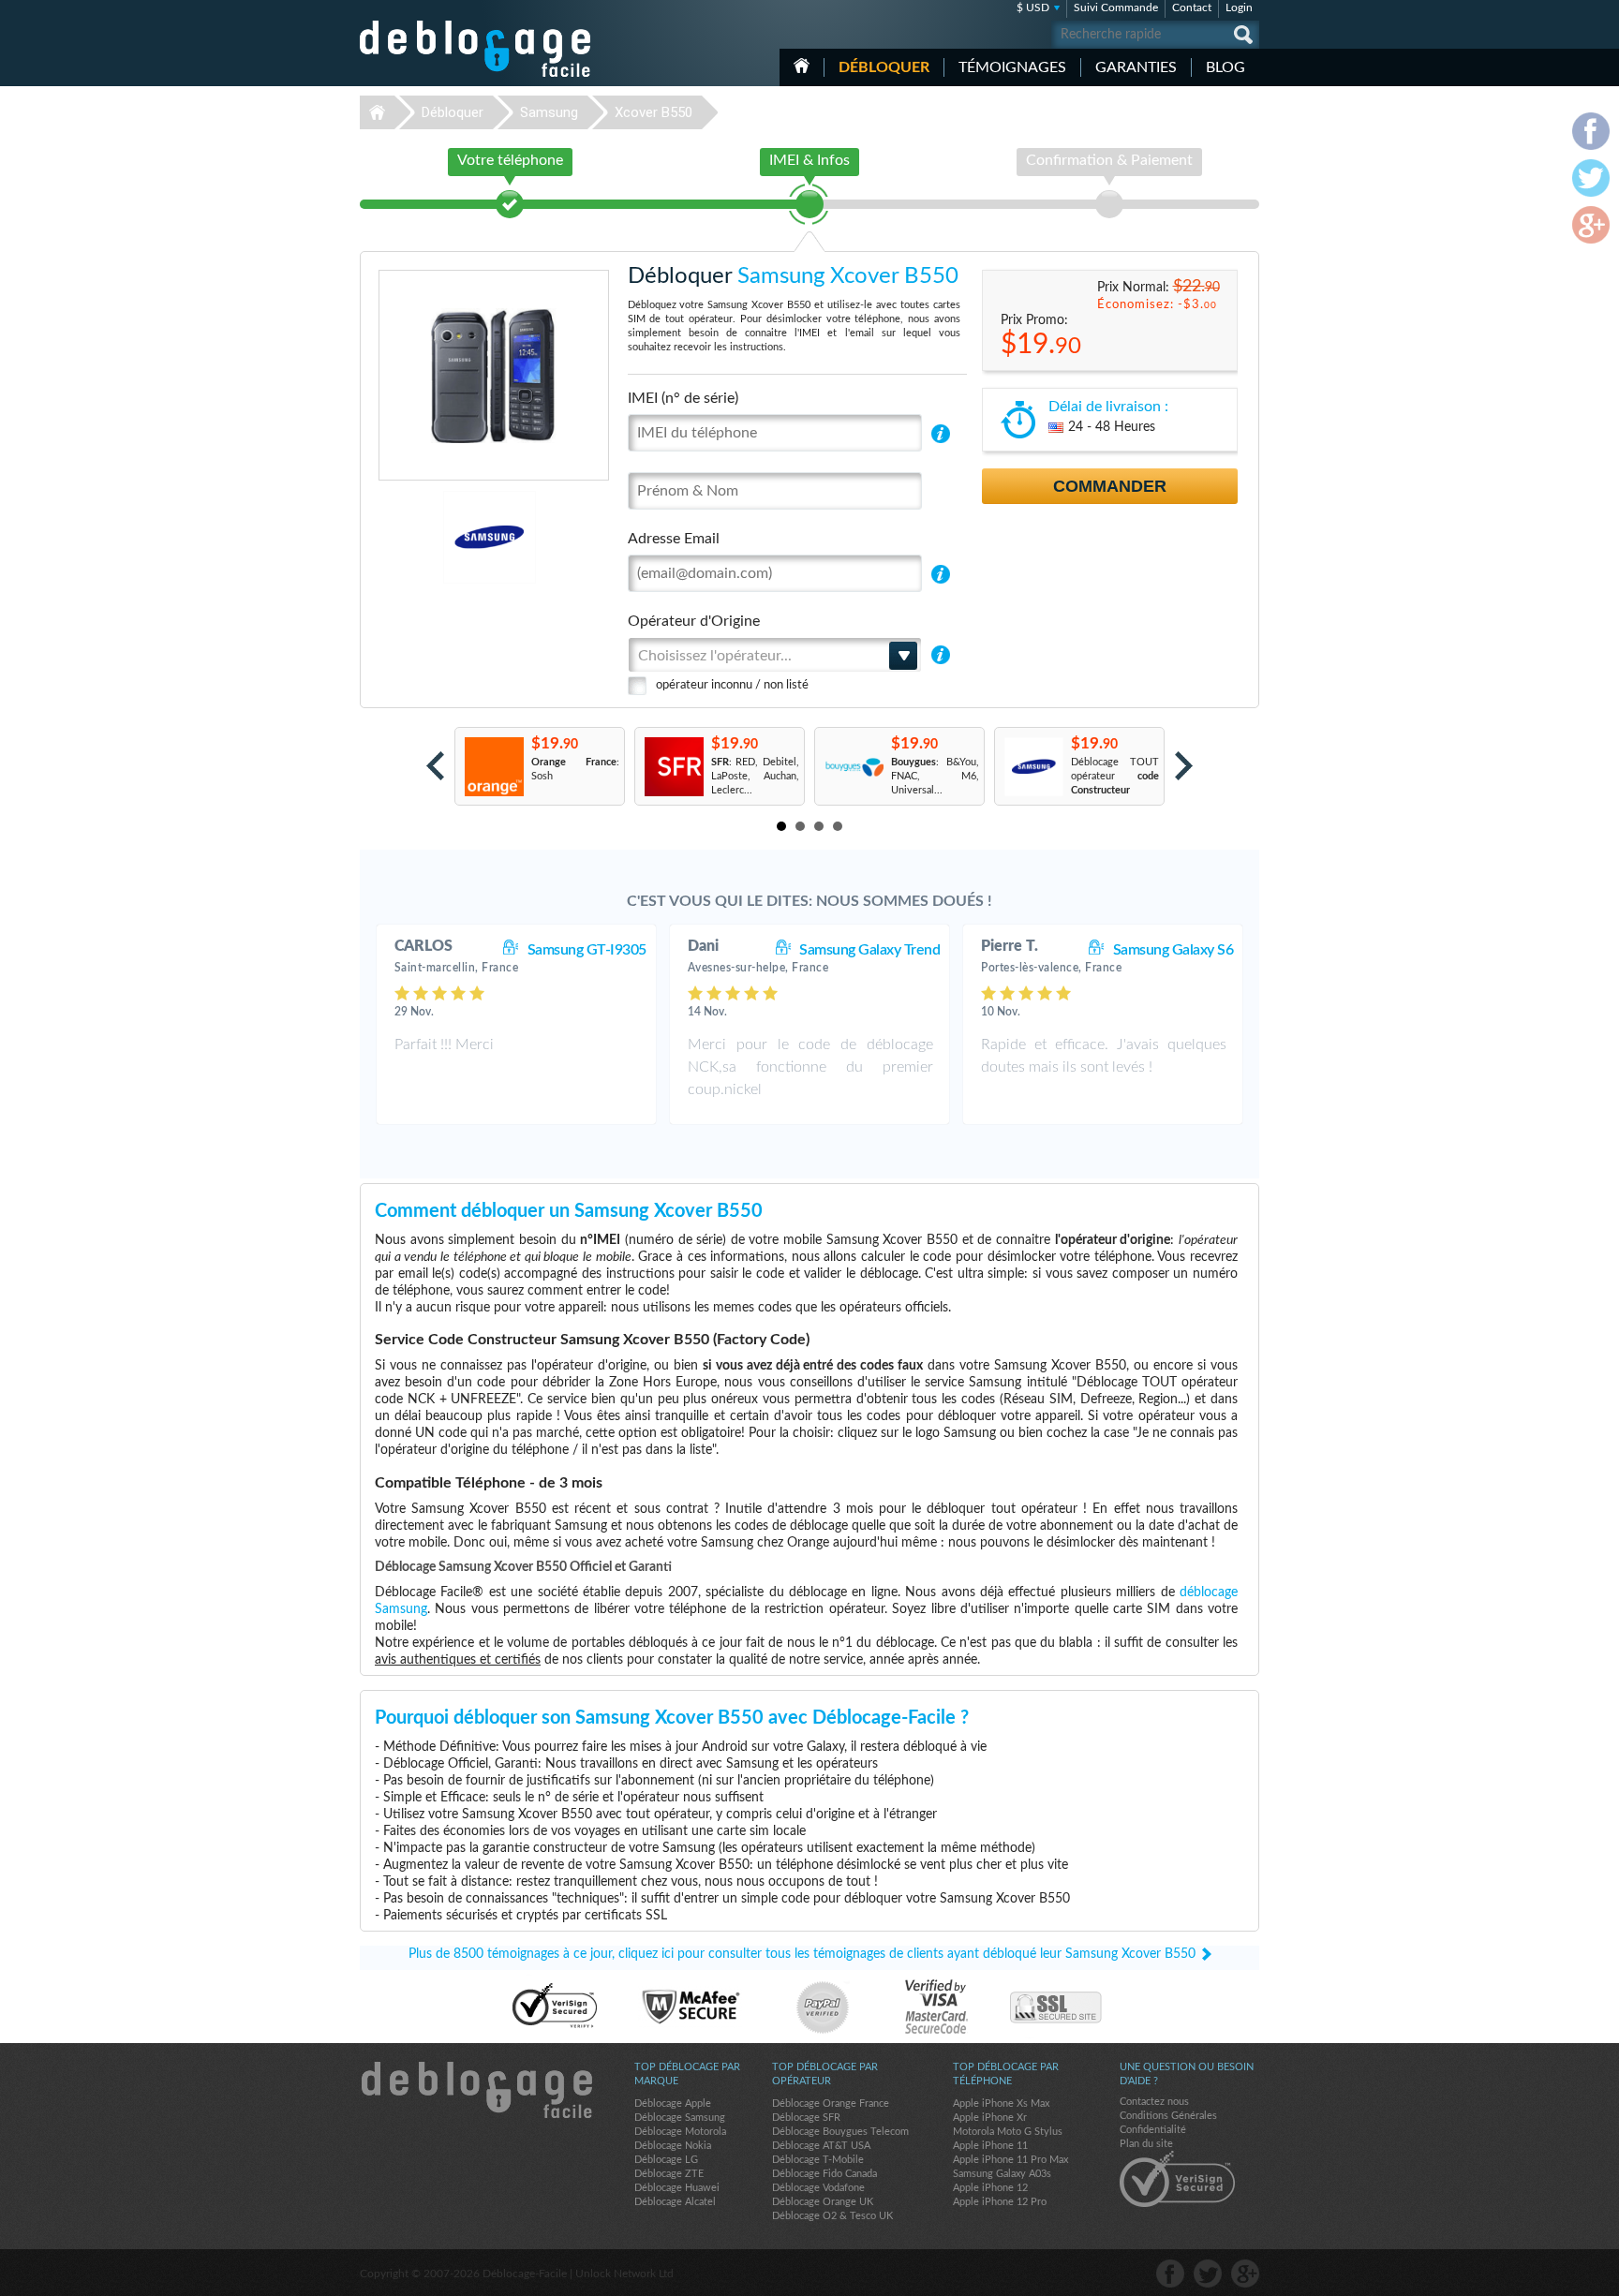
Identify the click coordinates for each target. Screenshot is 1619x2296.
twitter (1208, 2274)
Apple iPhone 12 (990, 2188)
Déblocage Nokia (673, 2146)
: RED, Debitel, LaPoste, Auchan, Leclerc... (755, 776)
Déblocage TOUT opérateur (1115, 776)
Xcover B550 (654, 112)
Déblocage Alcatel (675, 2202)
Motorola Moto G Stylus (1008, 2132)
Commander (1110, 486)
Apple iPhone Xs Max (1001, 2103)
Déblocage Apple (673, 2103)
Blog (1225, 67)
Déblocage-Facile (476, 49)
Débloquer (884, 67)
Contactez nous (1154, 2102)
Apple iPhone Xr (990, 2118)
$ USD (1033, 7)
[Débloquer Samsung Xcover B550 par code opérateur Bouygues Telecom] (853, 767)
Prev (435, 766)
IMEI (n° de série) (683, 398)
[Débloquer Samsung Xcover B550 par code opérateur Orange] (493, 767)
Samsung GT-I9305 (587, 950)
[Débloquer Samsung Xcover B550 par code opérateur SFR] (673, 767)
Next (1184, 766)
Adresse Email (674, 539)
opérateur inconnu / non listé (732, 685)
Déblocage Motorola (680, 2132)
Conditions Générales (1168, 2116)
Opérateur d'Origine (694, 621)
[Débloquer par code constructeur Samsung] (1033, 767)
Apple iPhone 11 (990, 2146)
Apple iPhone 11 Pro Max (1010, 2160)
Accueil (802, 66)
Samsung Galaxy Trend (869, 950)
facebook (1170, 2274)
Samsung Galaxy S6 (1173, 950)
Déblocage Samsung (680, 2118)
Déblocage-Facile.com (476, 2090)
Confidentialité (1153, 2130)
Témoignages (1012, 67)
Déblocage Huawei (677, 2188)
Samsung (549, 112)
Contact (1192, 7)
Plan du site (1146, 2144)
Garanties (1136, 67)
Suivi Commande (1116, 7)
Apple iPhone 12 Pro (1000, 2202)
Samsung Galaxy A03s (1002, 2174)
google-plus (1245, 2274)
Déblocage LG (666, 2160)
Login (1239, 7)
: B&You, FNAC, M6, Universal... (935, 776)
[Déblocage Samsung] (425, 537)
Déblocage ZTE (669, 2174)
